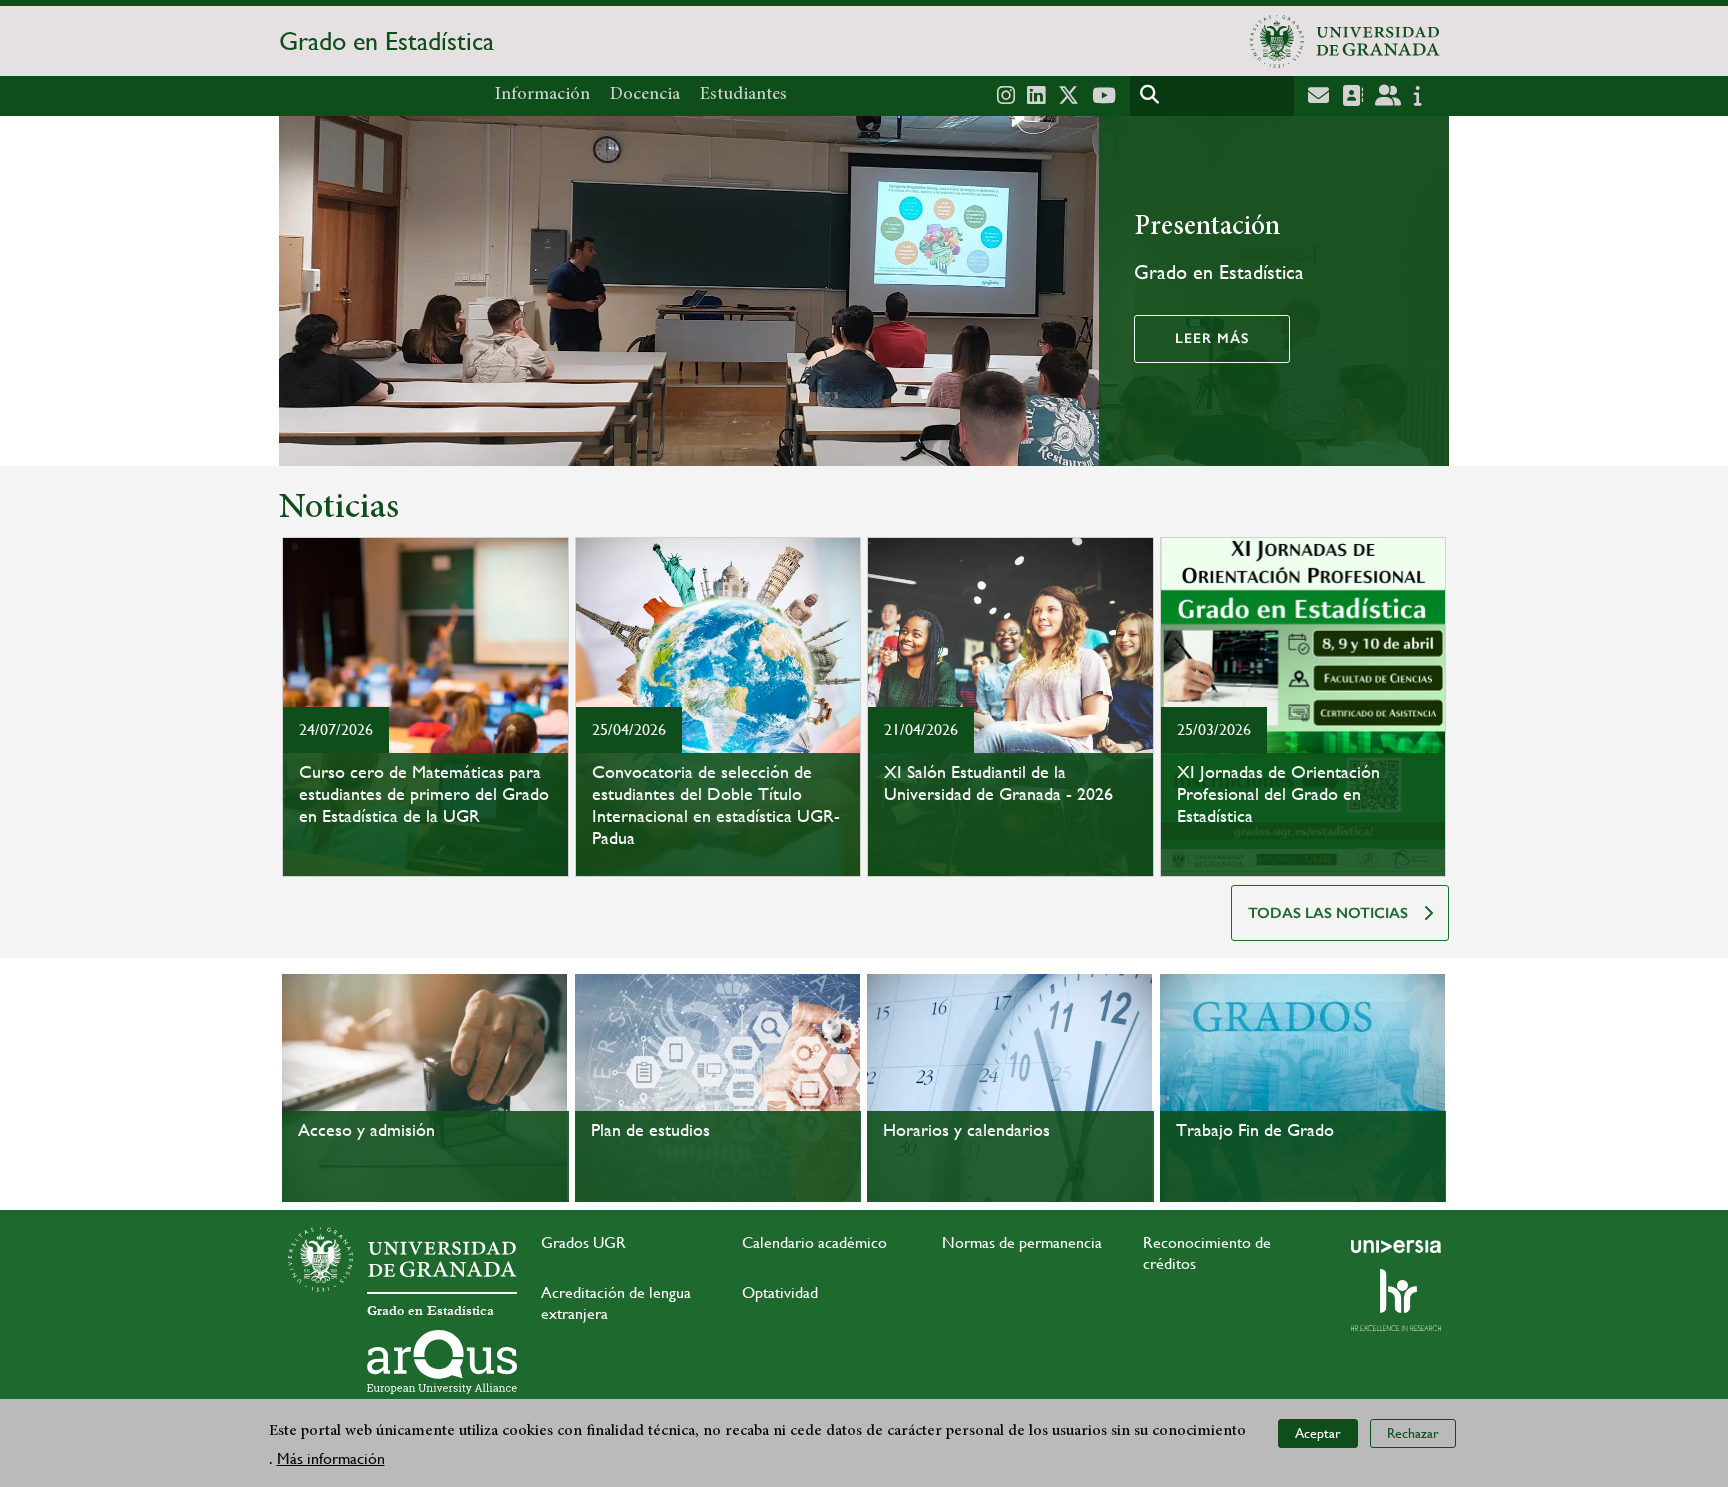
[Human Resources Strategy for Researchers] (1396, 1300)
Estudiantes (743, 95)
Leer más (1212, 338)
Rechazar (1413, 1433)
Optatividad (780, 1292)
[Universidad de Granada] (1345, 41)
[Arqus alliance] (442, 1362)
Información (542, 95)
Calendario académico (814, 1242)
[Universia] (1396, 1246)
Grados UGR (583, 1242)
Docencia (645, 95)
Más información (331, 1458)
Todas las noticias (1328, 913)
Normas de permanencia (1022, 1242)
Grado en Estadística (386, 41)
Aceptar (1318, 1433)
